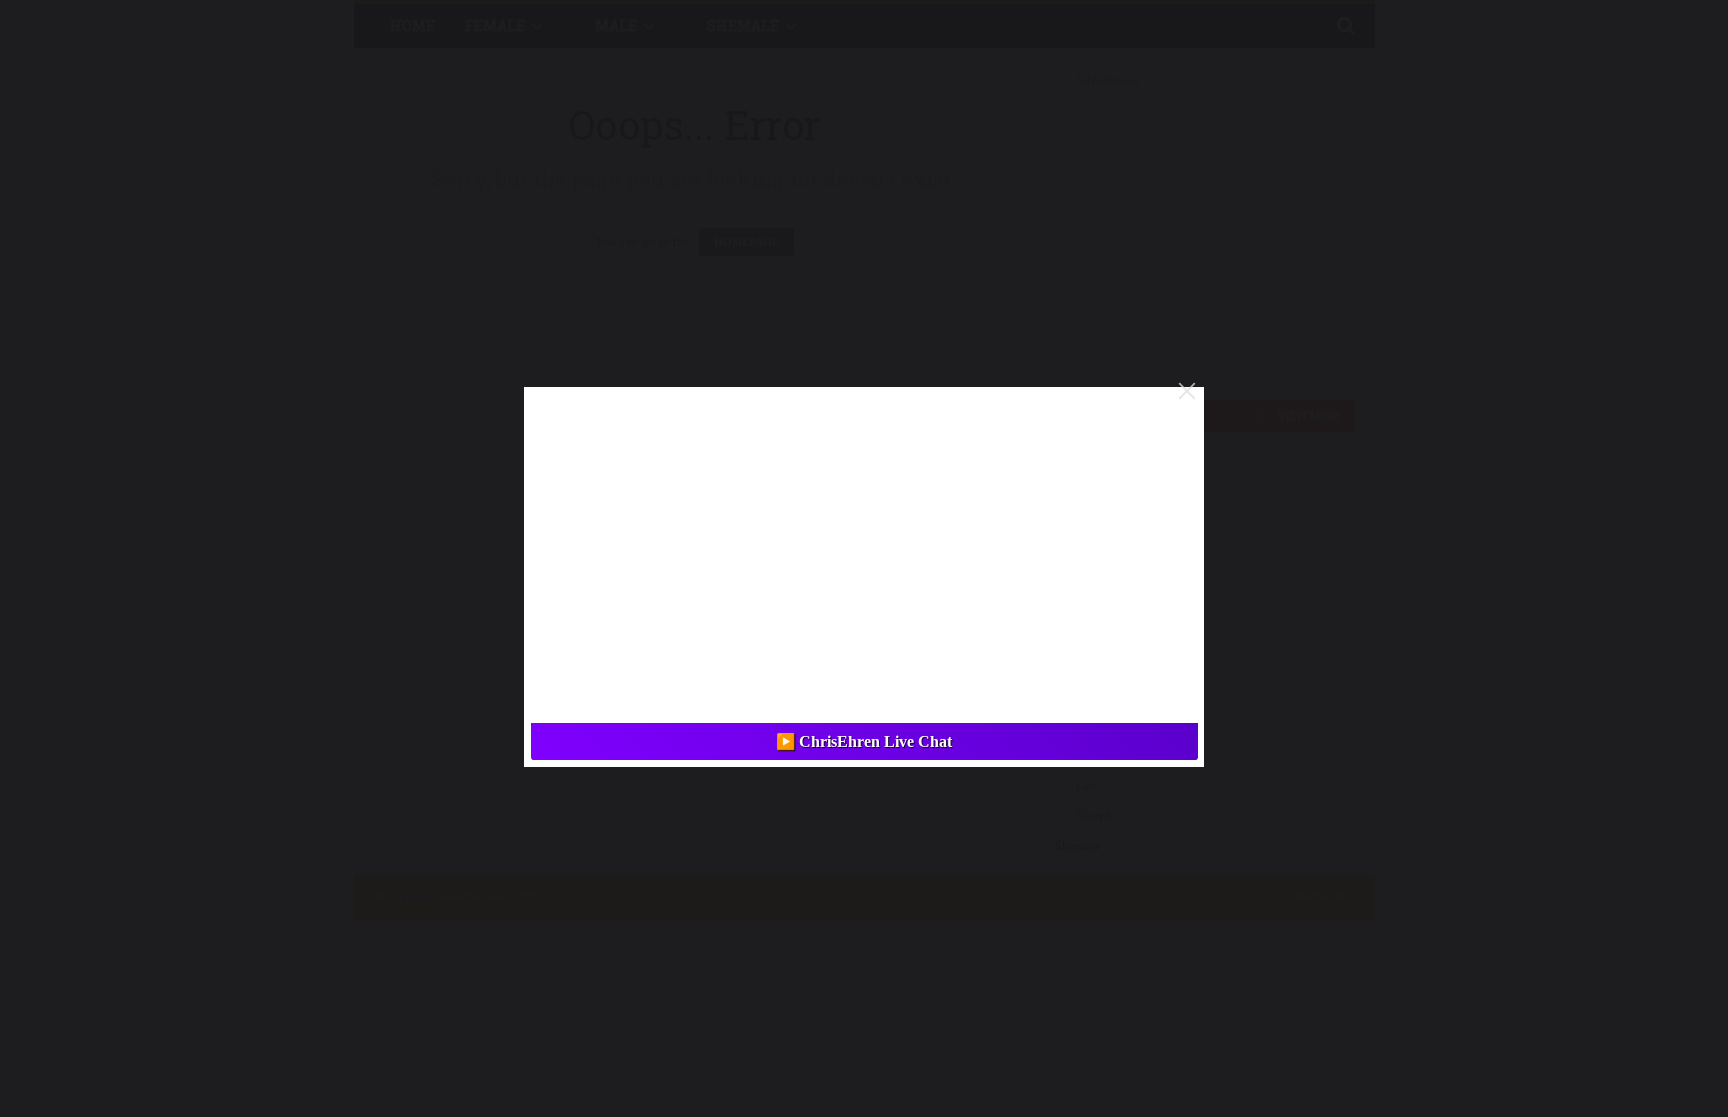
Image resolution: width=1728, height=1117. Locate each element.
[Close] (1187, 391)
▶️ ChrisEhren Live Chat (864, 741)
